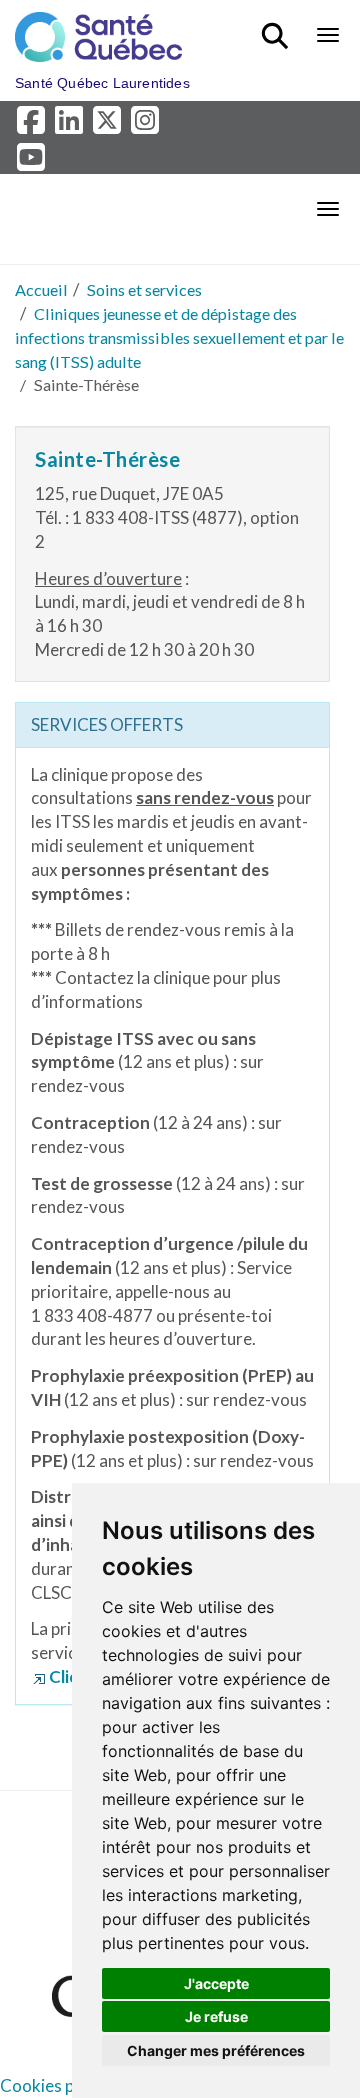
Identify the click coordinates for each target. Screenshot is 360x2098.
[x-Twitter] (110, 125)
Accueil (41, 289)
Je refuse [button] (216, 2016)
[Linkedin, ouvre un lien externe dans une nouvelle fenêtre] (72, 125)
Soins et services (144, 289)
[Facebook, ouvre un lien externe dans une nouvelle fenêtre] (34, 125)
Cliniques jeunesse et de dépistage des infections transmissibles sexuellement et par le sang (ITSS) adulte (179, 337)
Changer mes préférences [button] (216, 2050)
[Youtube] (32, 161)
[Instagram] (146, 125)
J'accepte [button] (216, 1983)
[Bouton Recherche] (278, 27)
